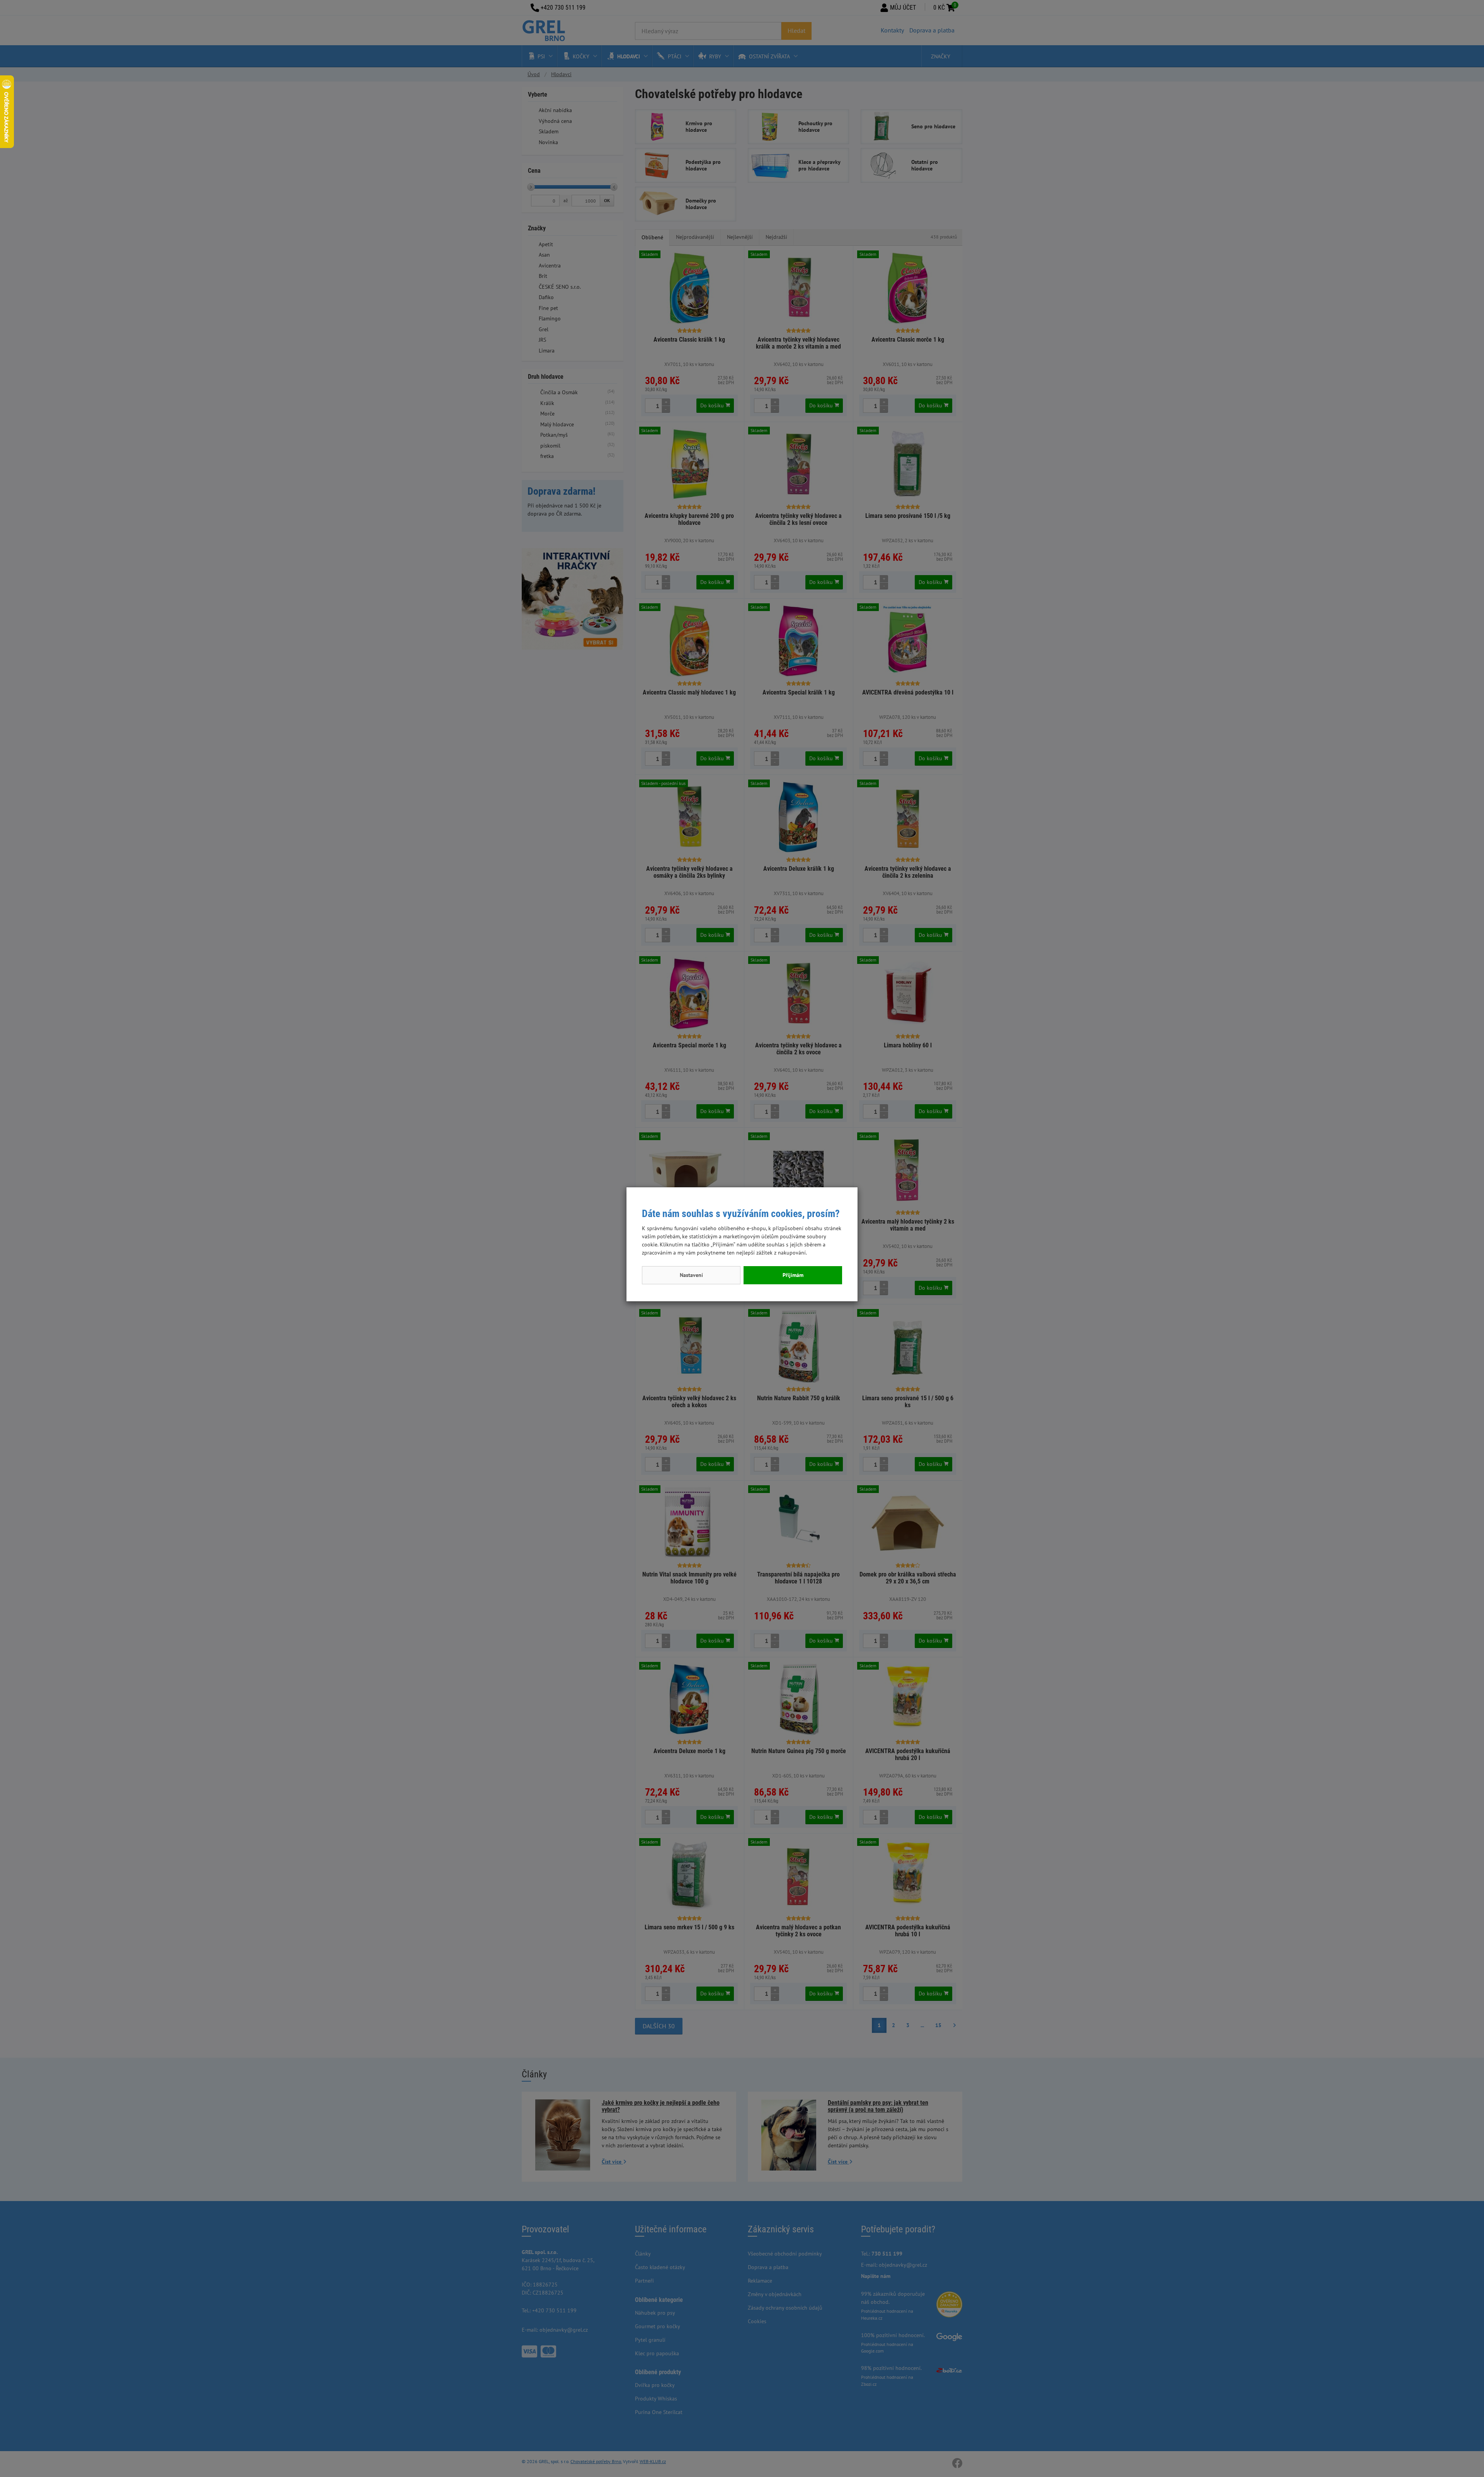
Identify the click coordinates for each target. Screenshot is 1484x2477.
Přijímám (793, 1275)
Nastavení (691, 1275)
